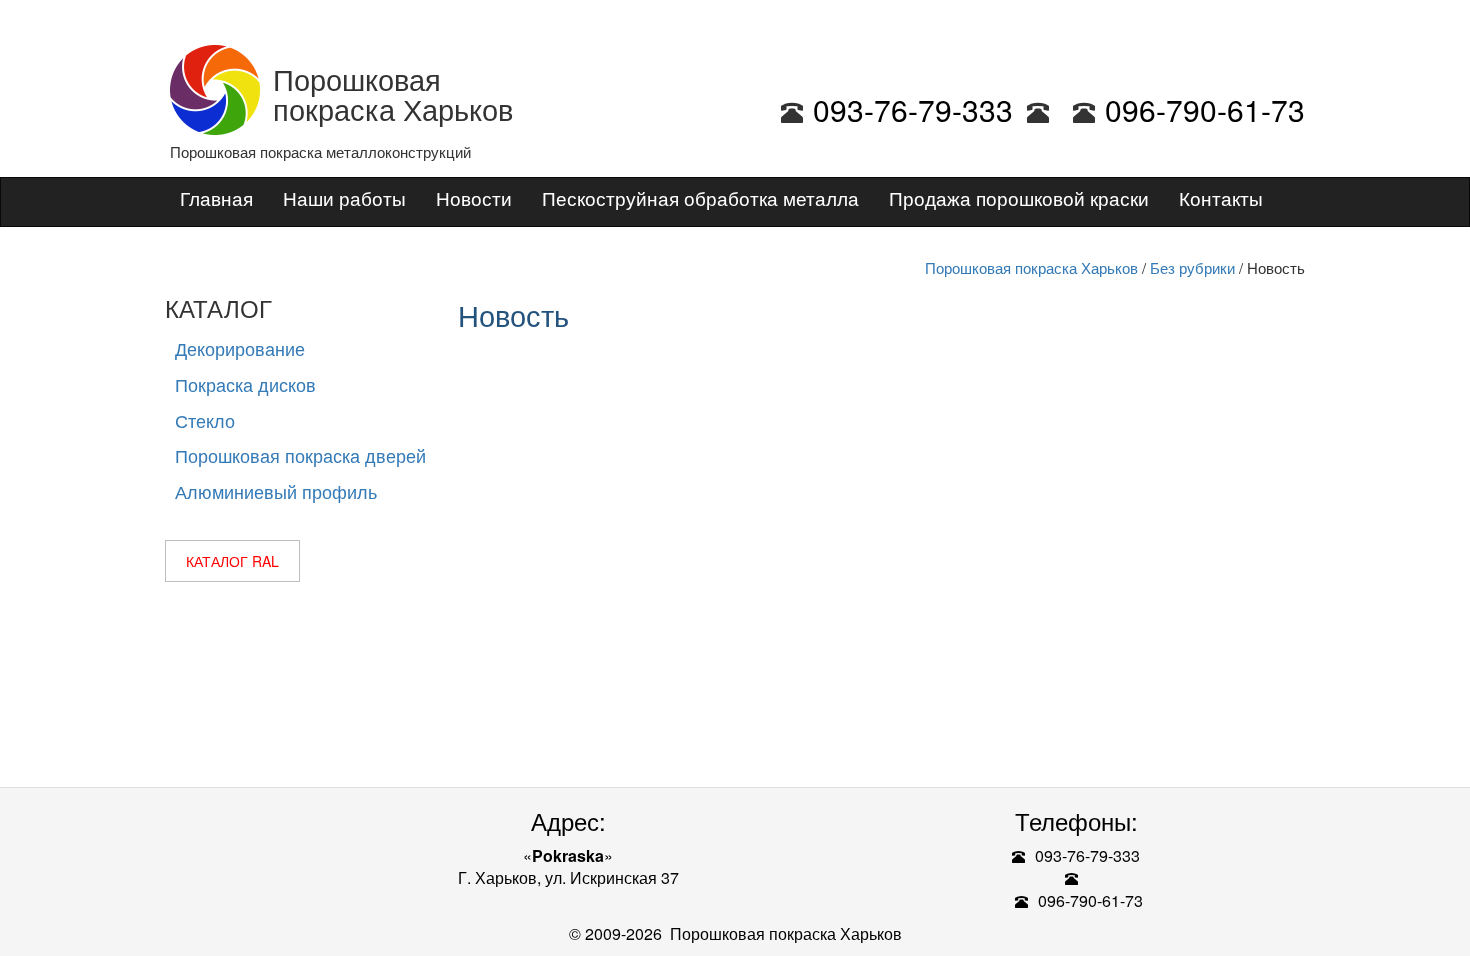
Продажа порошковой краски (1019, 197)
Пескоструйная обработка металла (700, 197)
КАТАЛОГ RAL (232, 561)
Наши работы (344, 197)
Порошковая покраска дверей (300, 455)
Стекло (205, 420)
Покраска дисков (245, 384)
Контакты (1221, 197)
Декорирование (240, 348)
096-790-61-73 (1205, 109)
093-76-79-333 (913, 109)
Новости (474, 197)
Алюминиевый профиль (276, 491)
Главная (216, 197)
